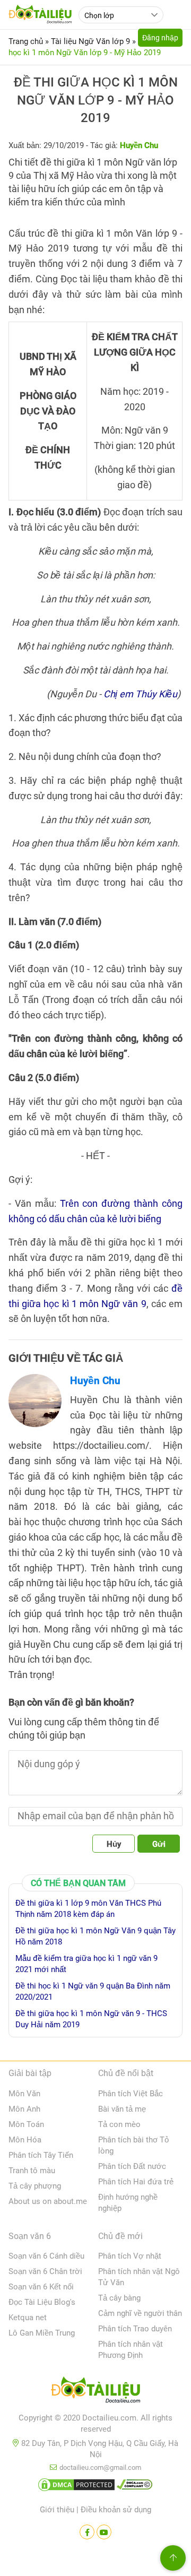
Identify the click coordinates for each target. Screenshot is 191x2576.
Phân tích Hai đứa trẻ (136, 2182)
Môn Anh (24, 2109)
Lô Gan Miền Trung (42, 2333)
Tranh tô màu (32, 2171)
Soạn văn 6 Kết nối (41, 2287)
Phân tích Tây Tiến (41, 2155)
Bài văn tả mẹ (122, 2109)
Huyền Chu (95, 1381)
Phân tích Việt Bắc (131, 2094)
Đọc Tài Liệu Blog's (42, 2302)
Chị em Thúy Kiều (140, 694)
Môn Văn (24, 2094)
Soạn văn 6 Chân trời (45, 2271)
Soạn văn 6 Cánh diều (46, 2256)
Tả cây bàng (119, 2298)
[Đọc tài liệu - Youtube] (104, 2532)
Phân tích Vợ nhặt (130, 2256)
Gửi (159, 1844)
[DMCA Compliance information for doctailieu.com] (135, 2487)
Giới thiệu (57, 2510)
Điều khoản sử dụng (116, 2510)
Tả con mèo (119, 2124)
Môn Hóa (25, 2140)
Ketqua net (28, 2318)
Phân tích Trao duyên (135, 2329)
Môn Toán (26, 2124)
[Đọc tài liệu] (87, 2532)
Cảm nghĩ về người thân (140, 2313)
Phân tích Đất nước (132, 2166)
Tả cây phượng (35, 2186)
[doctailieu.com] (95, 2392)
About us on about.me (48, 2201)
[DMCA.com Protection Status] (76, 2487)
